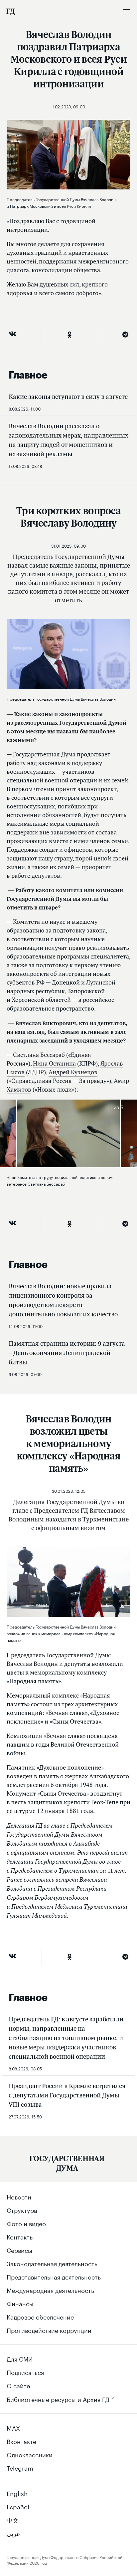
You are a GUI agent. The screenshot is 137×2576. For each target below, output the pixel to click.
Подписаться (25, 2372)
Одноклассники (30, 2454)
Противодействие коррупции (49, 2330)
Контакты (20, 2236)
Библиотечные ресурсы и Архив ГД (58, 2399)
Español (18, 2506)
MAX (13, 2427)
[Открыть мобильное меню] (127, 12)
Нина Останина (54, 1063)
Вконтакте (21, 2441)
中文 (13, 2519)
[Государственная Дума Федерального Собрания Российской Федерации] (10, 12)
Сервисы (19, 2249)
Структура (22, 2209)
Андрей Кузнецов (73, 1072)
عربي (13, 2533)
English (17, 2493)
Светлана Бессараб (39, 1055)
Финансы (20, 2303)
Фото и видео (26, 2223)
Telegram (20, 2467)
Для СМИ (20, 2358)
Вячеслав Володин (32, 1664)
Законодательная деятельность (52, 2263)
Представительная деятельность (54, 2276)
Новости (19, 2196)
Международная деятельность (50, 2290)
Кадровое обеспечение (40, 2316)
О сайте (18, 2385)
